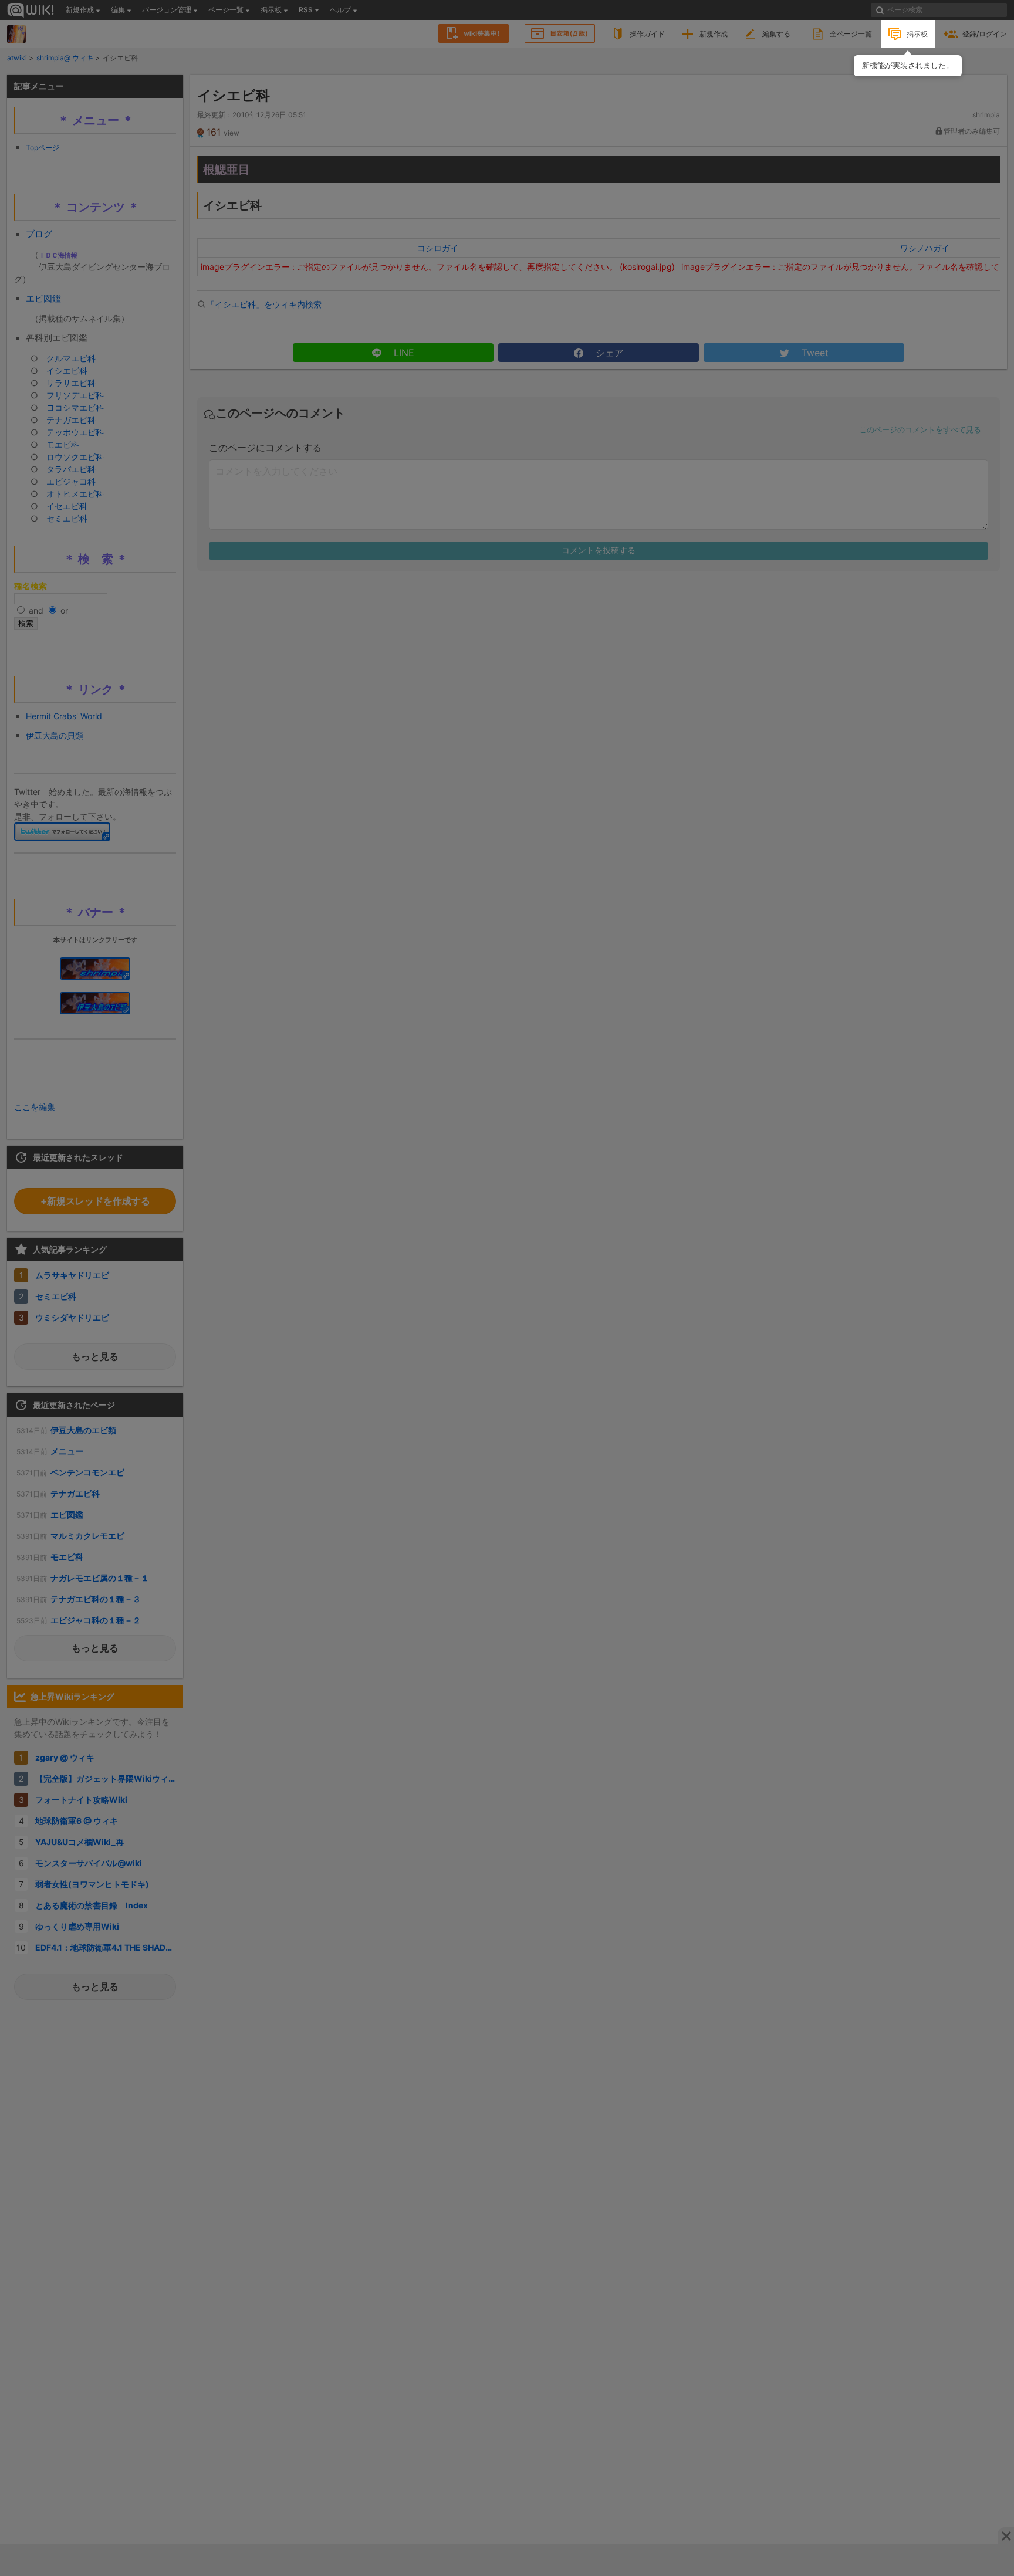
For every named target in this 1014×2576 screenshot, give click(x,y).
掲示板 (917, 34)
